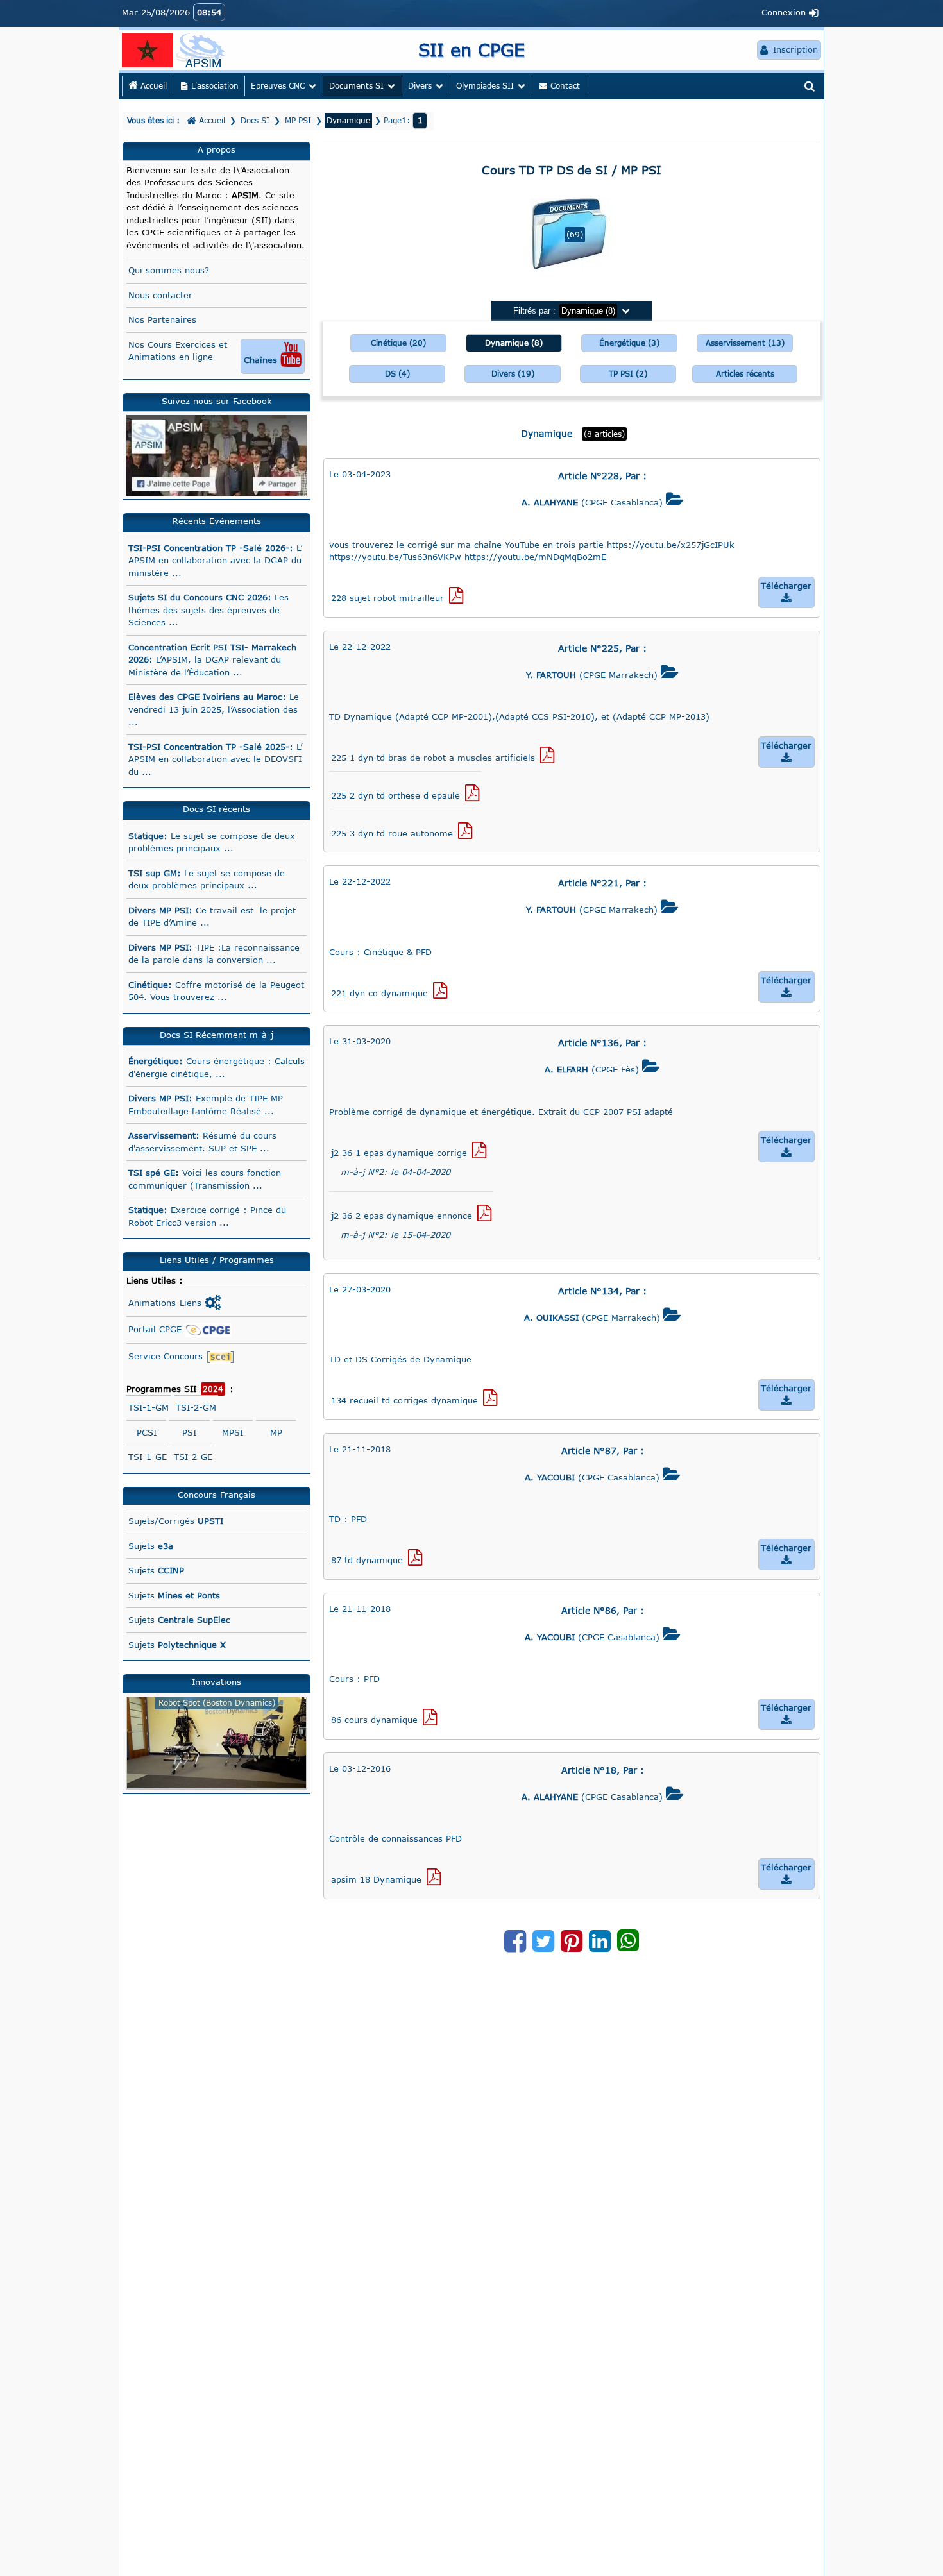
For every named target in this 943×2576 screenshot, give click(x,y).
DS (397, 374)
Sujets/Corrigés (176, 1521)
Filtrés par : (572, 311)
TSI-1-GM (149, 1407)
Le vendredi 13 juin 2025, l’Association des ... (214, 709)
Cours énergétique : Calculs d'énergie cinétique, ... (217, 1067)
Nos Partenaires (162, 319)
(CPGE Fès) (602, 1067)
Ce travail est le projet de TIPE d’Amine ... (212, 917)
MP (276, 1432)
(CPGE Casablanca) (603, 500)
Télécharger (786, 592)
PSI (189, 1432)
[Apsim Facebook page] (217, 455)
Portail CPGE (157, 1329)
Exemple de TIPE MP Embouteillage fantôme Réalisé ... (206, 1105)
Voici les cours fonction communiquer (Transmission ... (205, 1179)
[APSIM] (202, 49)
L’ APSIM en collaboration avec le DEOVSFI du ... (215, 759)
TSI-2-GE (193, 1457)
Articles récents (745, 374)
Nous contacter (160, 295)
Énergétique (629, 343)
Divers (513, 374)
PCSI (147, 1432)
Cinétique (398, 343)
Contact (560, 86)
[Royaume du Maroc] (148, 49)
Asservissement (745, 343)
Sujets (151, 1546)
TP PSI (628, 374)
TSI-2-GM (196, 1407)
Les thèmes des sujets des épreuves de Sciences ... (208, 610)
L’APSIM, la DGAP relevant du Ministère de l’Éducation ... (212, 660)
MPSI (233, 1432)
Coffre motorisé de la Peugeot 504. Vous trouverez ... (216, 991)
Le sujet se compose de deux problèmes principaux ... (212, 842)
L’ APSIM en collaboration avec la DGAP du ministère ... (215, 560)
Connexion (790, 13)
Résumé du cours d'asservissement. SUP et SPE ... (202, 1142)
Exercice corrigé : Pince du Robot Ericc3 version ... (207, 1216)
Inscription (789, 50)
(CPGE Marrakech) (602, 672)
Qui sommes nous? (169, 270)
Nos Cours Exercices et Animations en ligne (215, 353)
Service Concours (167, 1356)
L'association (210, 86)
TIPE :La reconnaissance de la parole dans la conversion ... (214, 954)
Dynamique (514, 343)
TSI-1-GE (148, 1457)
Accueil (152, 86)
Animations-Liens (175, 1303)
